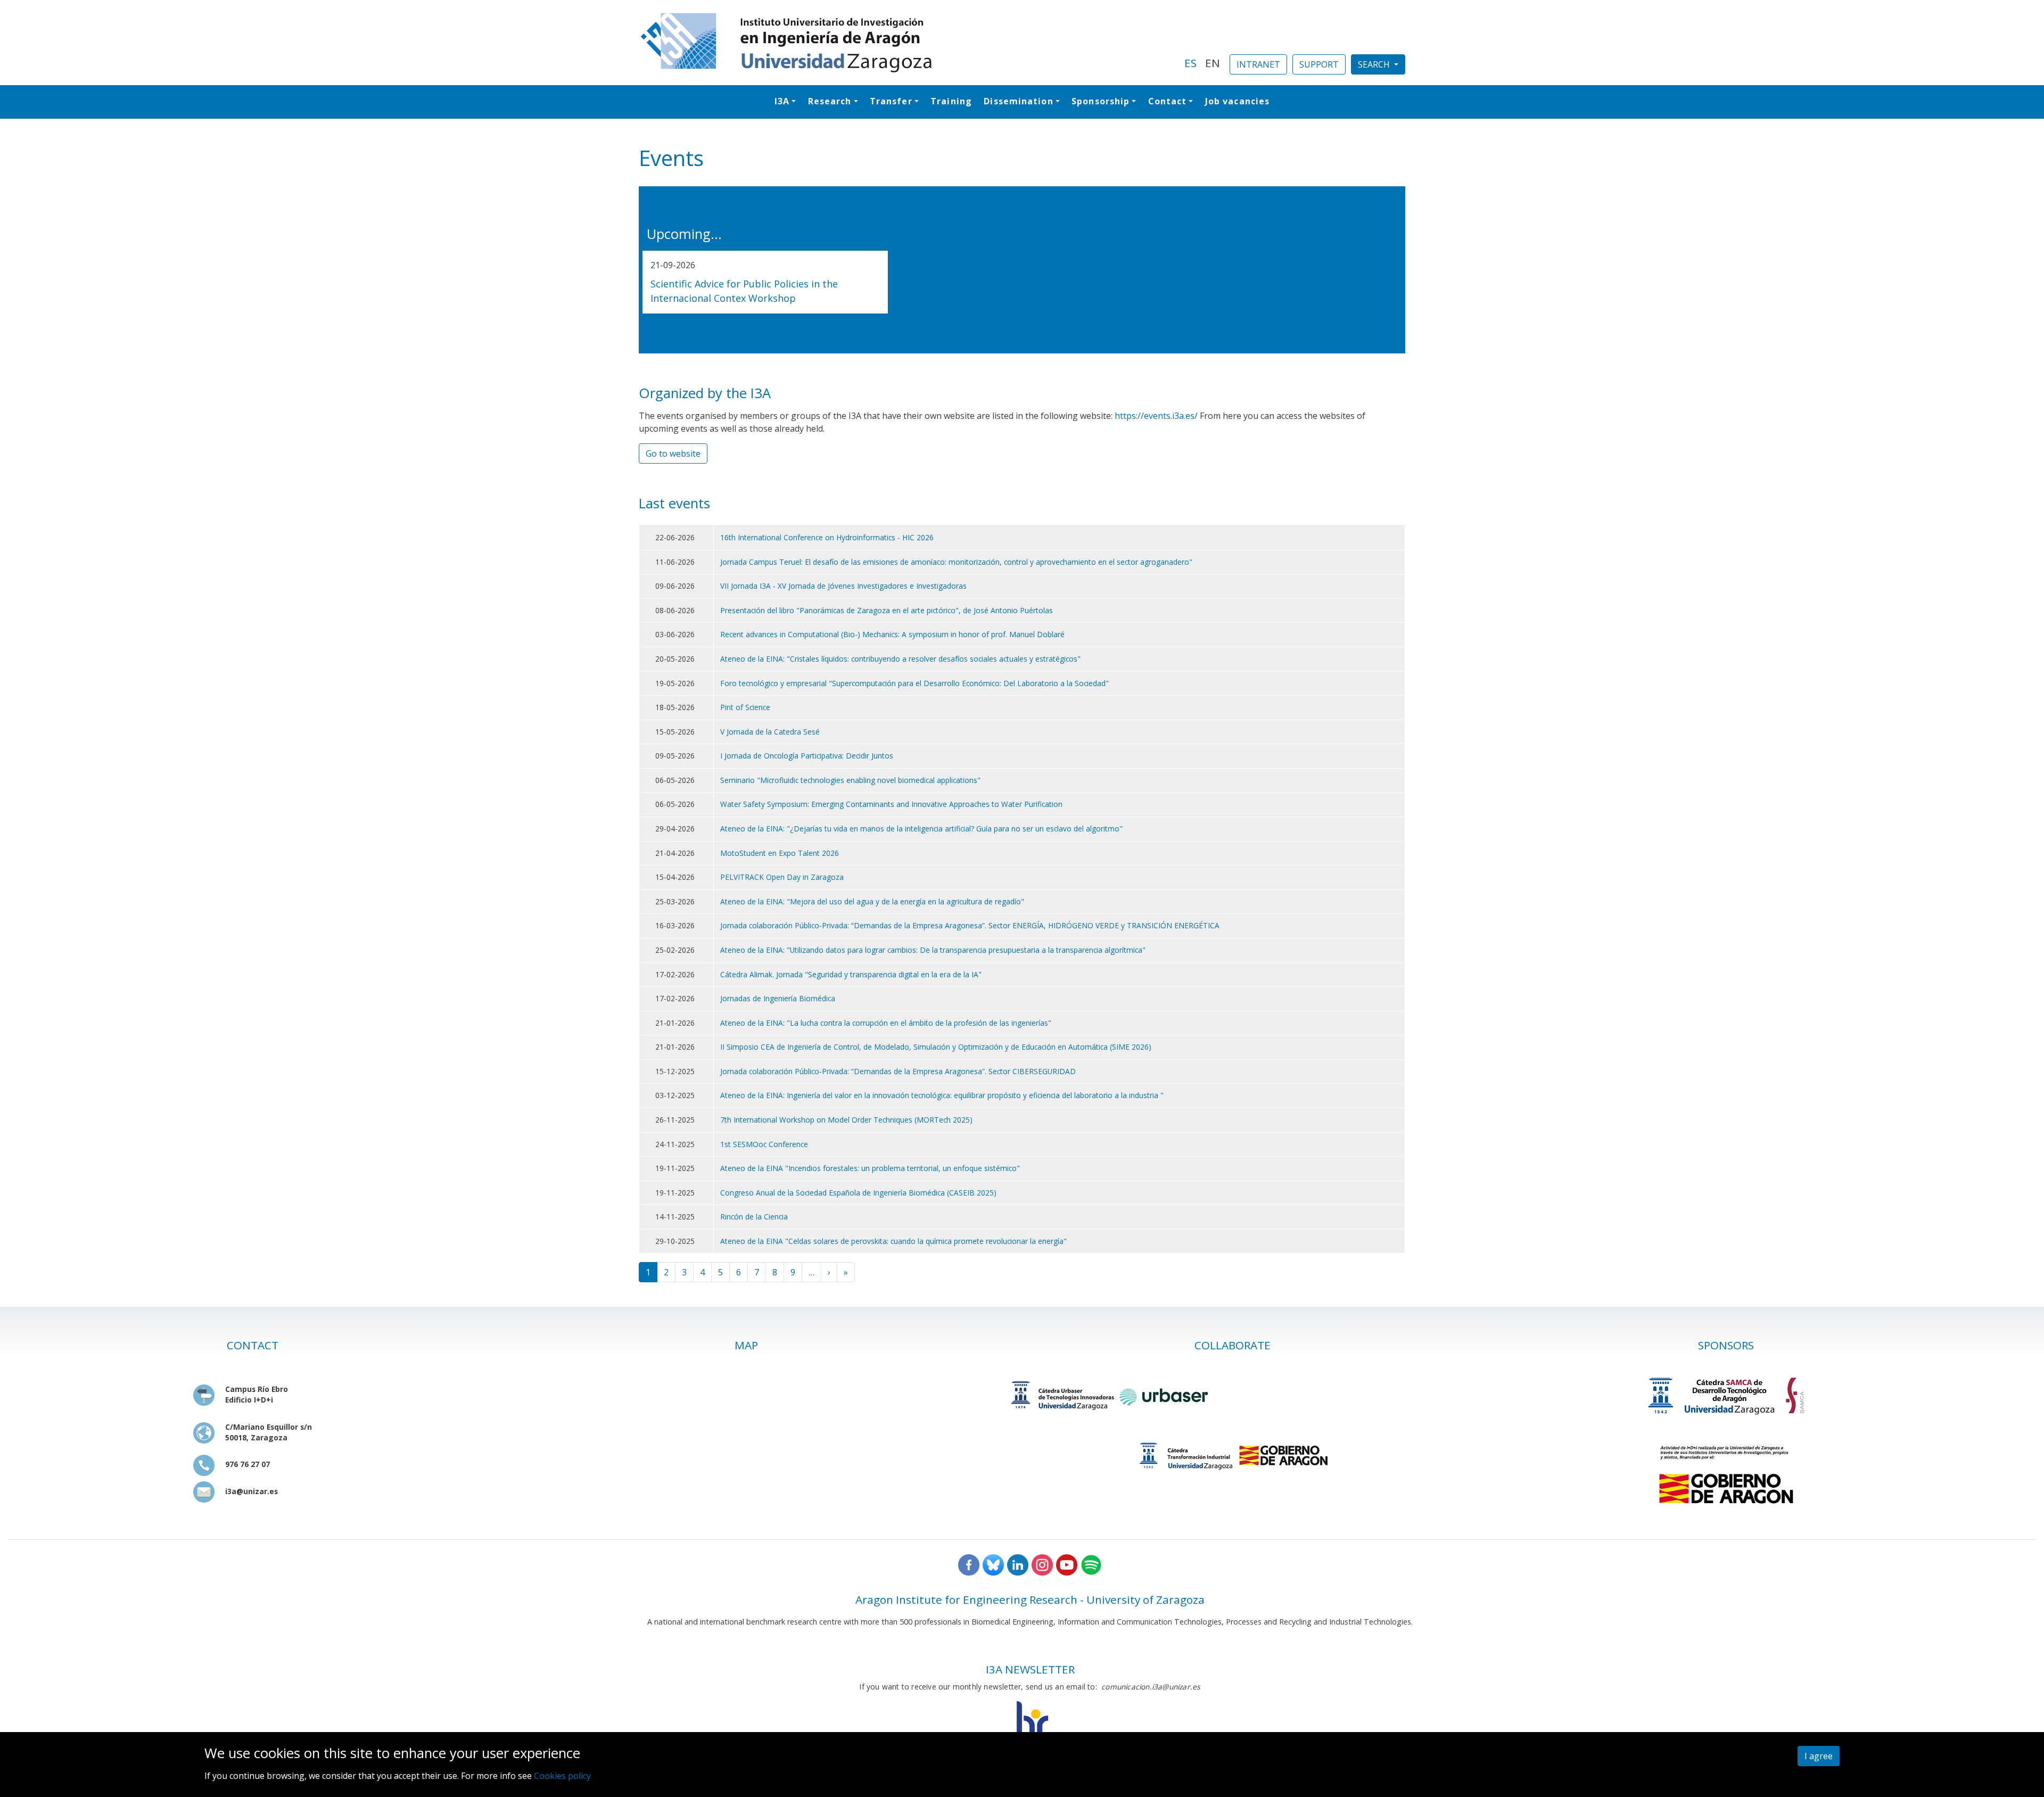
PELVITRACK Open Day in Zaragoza (782, 877)
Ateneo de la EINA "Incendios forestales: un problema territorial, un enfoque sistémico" (870, 1168)
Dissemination (1018, 101)
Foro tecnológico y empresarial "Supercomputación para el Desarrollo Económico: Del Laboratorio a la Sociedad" (914, 683)
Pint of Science (745, 707)
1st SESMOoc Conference (764, 1144)
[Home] (905, 43)
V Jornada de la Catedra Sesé (770, 732)
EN (1213, 63)
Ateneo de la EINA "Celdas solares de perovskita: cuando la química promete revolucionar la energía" (893, 1241)
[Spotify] (1091, 1564)
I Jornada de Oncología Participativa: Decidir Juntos (807, 756)
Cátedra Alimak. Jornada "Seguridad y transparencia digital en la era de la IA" (851, 974)
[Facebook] (969, 1564)
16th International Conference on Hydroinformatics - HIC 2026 (827, 537)
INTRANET (1258, 64)
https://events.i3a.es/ (1156, 416)
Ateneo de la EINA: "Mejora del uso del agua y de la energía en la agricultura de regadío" (872, 901)
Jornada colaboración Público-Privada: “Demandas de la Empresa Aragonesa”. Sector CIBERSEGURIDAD (898, 1071)
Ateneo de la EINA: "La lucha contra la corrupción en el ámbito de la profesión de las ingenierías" (886, 1023)
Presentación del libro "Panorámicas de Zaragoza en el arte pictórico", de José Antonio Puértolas (887, 610)
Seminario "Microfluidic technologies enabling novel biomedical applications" (850, 780)
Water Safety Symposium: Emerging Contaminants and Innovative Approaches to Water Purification (891, 804)
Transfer (891, 101)
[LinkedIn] (1018, 1564)
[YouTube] (1067, 1564)
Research (830, 101)
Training (951, 101)
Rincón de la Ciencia (754, 1217)
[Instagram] (1042, 1564)
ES (1190, 63)
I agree (1819, 1756)
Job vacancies (1237, 101)
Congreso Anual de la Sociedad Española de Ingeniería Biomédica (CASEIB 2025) (858, 1193)
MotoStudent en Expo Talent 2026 (780, 853)
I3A (782, 101)
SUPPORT (1319, 64)
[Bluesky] (993, 1564)
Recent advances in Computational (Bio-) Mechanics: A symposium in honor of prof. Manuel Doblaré (892, 634)
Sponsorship (1101, 101)
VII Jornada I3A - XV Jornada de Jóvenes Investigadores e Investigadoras (843, 586)
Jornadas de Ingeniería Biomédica (778, 998)
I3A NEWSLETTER (1030, 1669)
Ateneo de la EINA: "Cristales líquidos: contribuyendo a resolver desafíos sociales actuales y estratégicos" (900, 659)
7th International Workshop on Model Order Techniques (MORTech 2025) (846, 1120)
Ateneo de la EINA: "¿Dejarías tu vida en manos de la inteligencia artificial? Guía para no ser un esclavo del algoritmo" (921, 829)
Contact (1168, 101)
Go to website (673, 454)
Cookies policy (562, 1776)
